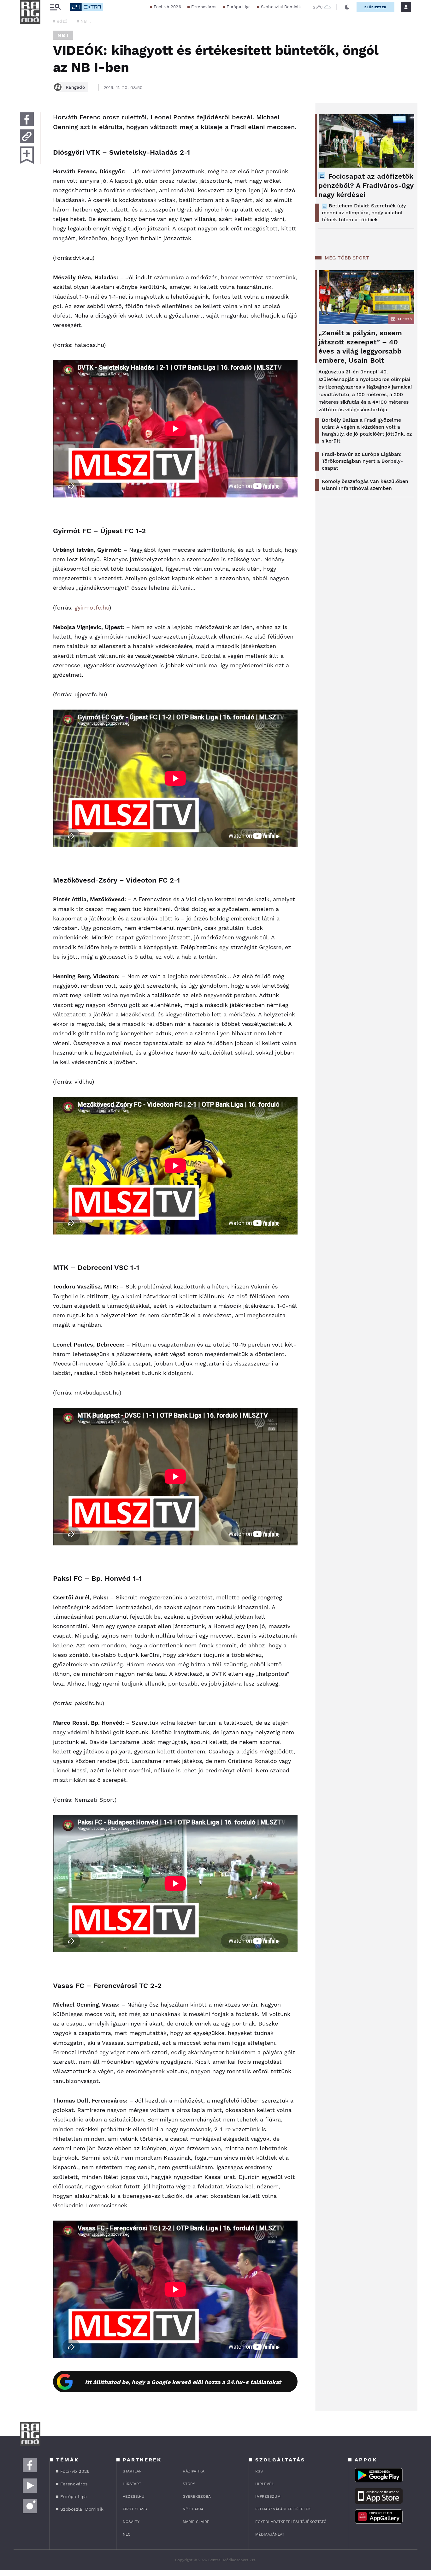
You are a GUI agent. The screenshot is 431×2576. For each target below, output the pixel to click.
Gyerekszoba (197, 2496)
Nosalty (131, 2522)
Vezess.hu (134, 2496)
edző (62, 21)
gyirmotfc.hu (92, 607)
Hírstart (132, 2484)
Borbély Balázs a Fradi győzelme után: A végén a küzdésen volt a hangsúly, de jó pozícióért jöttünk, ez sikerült (367, 430)
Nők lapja (193, 2509)
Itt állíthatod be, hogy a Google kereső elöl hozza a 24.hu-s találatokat (183, 2382)
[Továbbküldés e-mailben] (27, 136)
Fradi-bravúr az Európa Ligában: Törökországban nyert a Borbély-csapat (362, 461)
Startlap (132, 2471)
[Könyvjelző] (27, 155)
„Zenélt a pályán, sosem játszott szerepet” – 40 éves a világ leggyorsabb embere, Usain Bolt (360, 347)
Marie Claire (196, 2522)
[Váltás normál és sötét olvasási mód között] (347, 7)
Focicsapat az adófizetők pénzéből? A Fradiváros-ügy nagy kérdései (366, 185)
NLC (127, 2534)
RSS (259, 2471)
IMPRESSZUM (268, 2496)
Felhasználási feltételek (283, 2509)
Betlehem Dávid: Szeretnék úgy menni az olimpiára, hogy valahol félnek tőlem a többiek (364, 213)
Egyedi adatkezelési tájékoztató (291, 2522)
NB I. (86, 21)
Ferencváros (204, 7)
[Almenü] (55, 7)
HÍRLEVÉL (265, 2484)
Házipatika (194, 2471)
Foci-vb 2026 (167, 7)
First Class (135, 2509)
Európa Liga (239, 7)
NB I (63, 35)
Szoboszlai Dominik (281, 7)
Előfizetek (375, 7)
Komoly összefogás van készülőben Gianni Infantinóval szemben (365, 485)
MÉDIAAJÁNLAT (270, 2534)
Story (189, 2484)
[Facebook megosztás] (27, 119)
